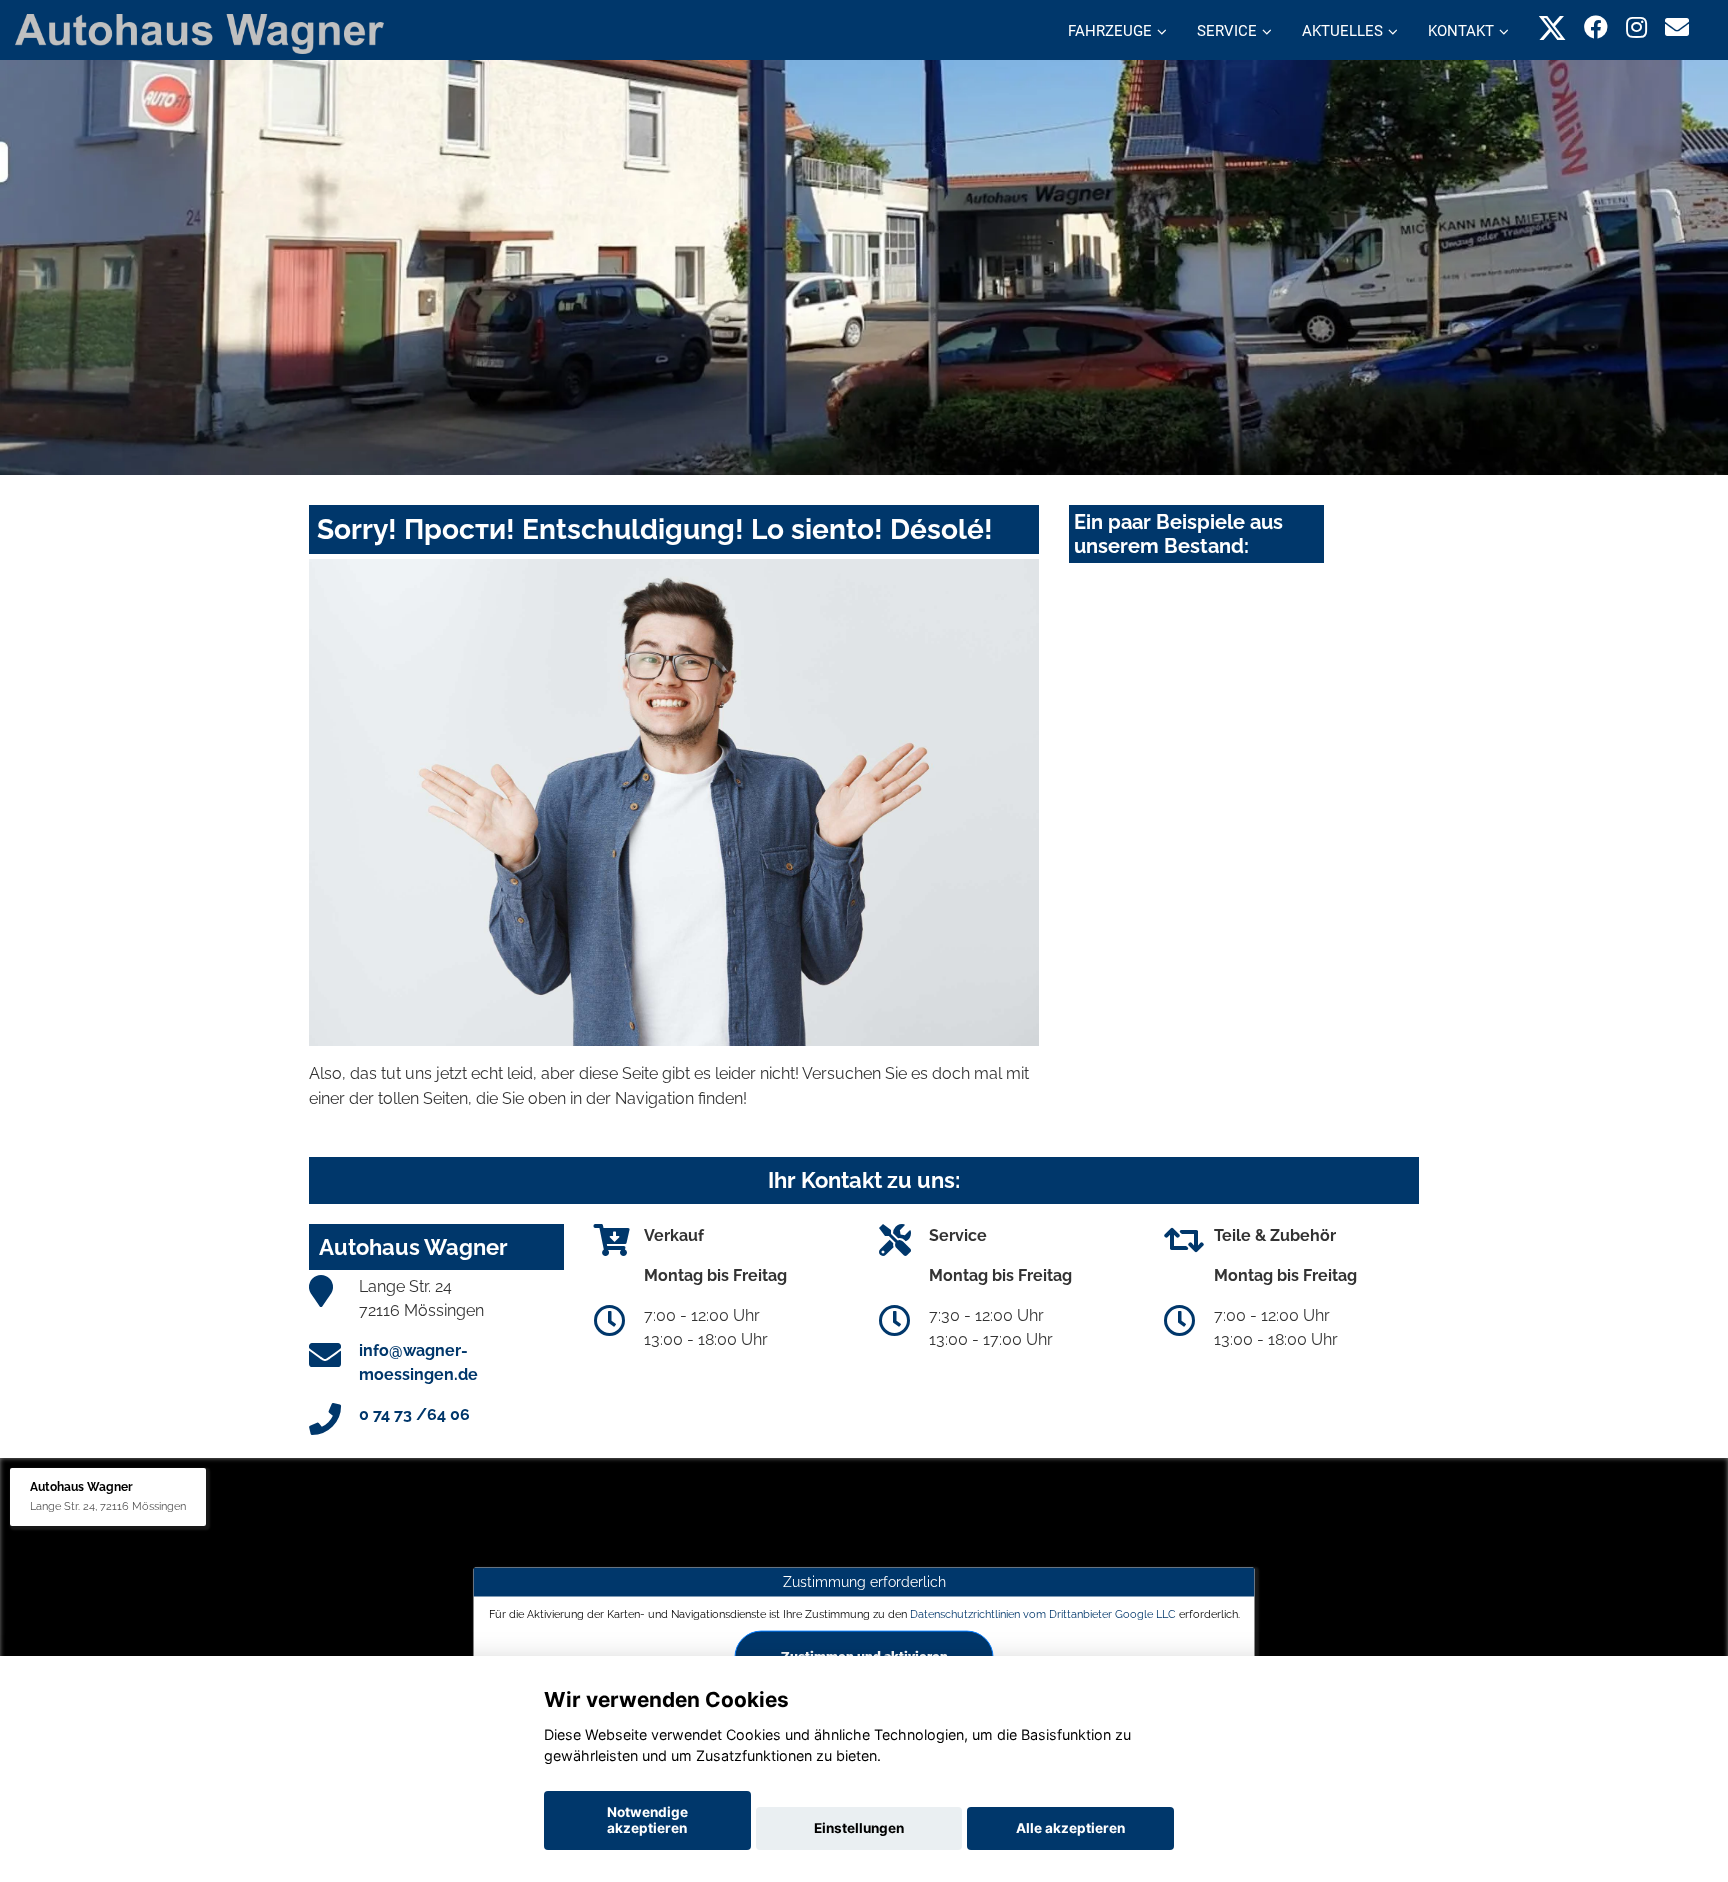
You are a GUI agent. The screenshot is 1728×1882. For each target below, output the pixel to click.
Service (1227, 31)
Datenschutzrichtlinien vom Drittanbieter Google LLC (1043, 1614)
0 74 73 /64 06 (414, 1414)
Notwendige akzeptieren (647, 1820)
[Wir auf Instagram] (1636, 27)
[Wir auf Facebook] (1596, 27)
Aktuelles (1342, 31)
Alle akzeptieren (1070, 1828)
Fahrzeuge (1110, 31)
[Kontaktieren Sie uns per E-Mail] (1677, 27)
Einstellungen (859, 1828)
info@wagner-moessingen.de (418, 1362)
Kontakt (1461, 31)
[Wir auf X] (1552, 27)
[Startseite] (199, 32)
